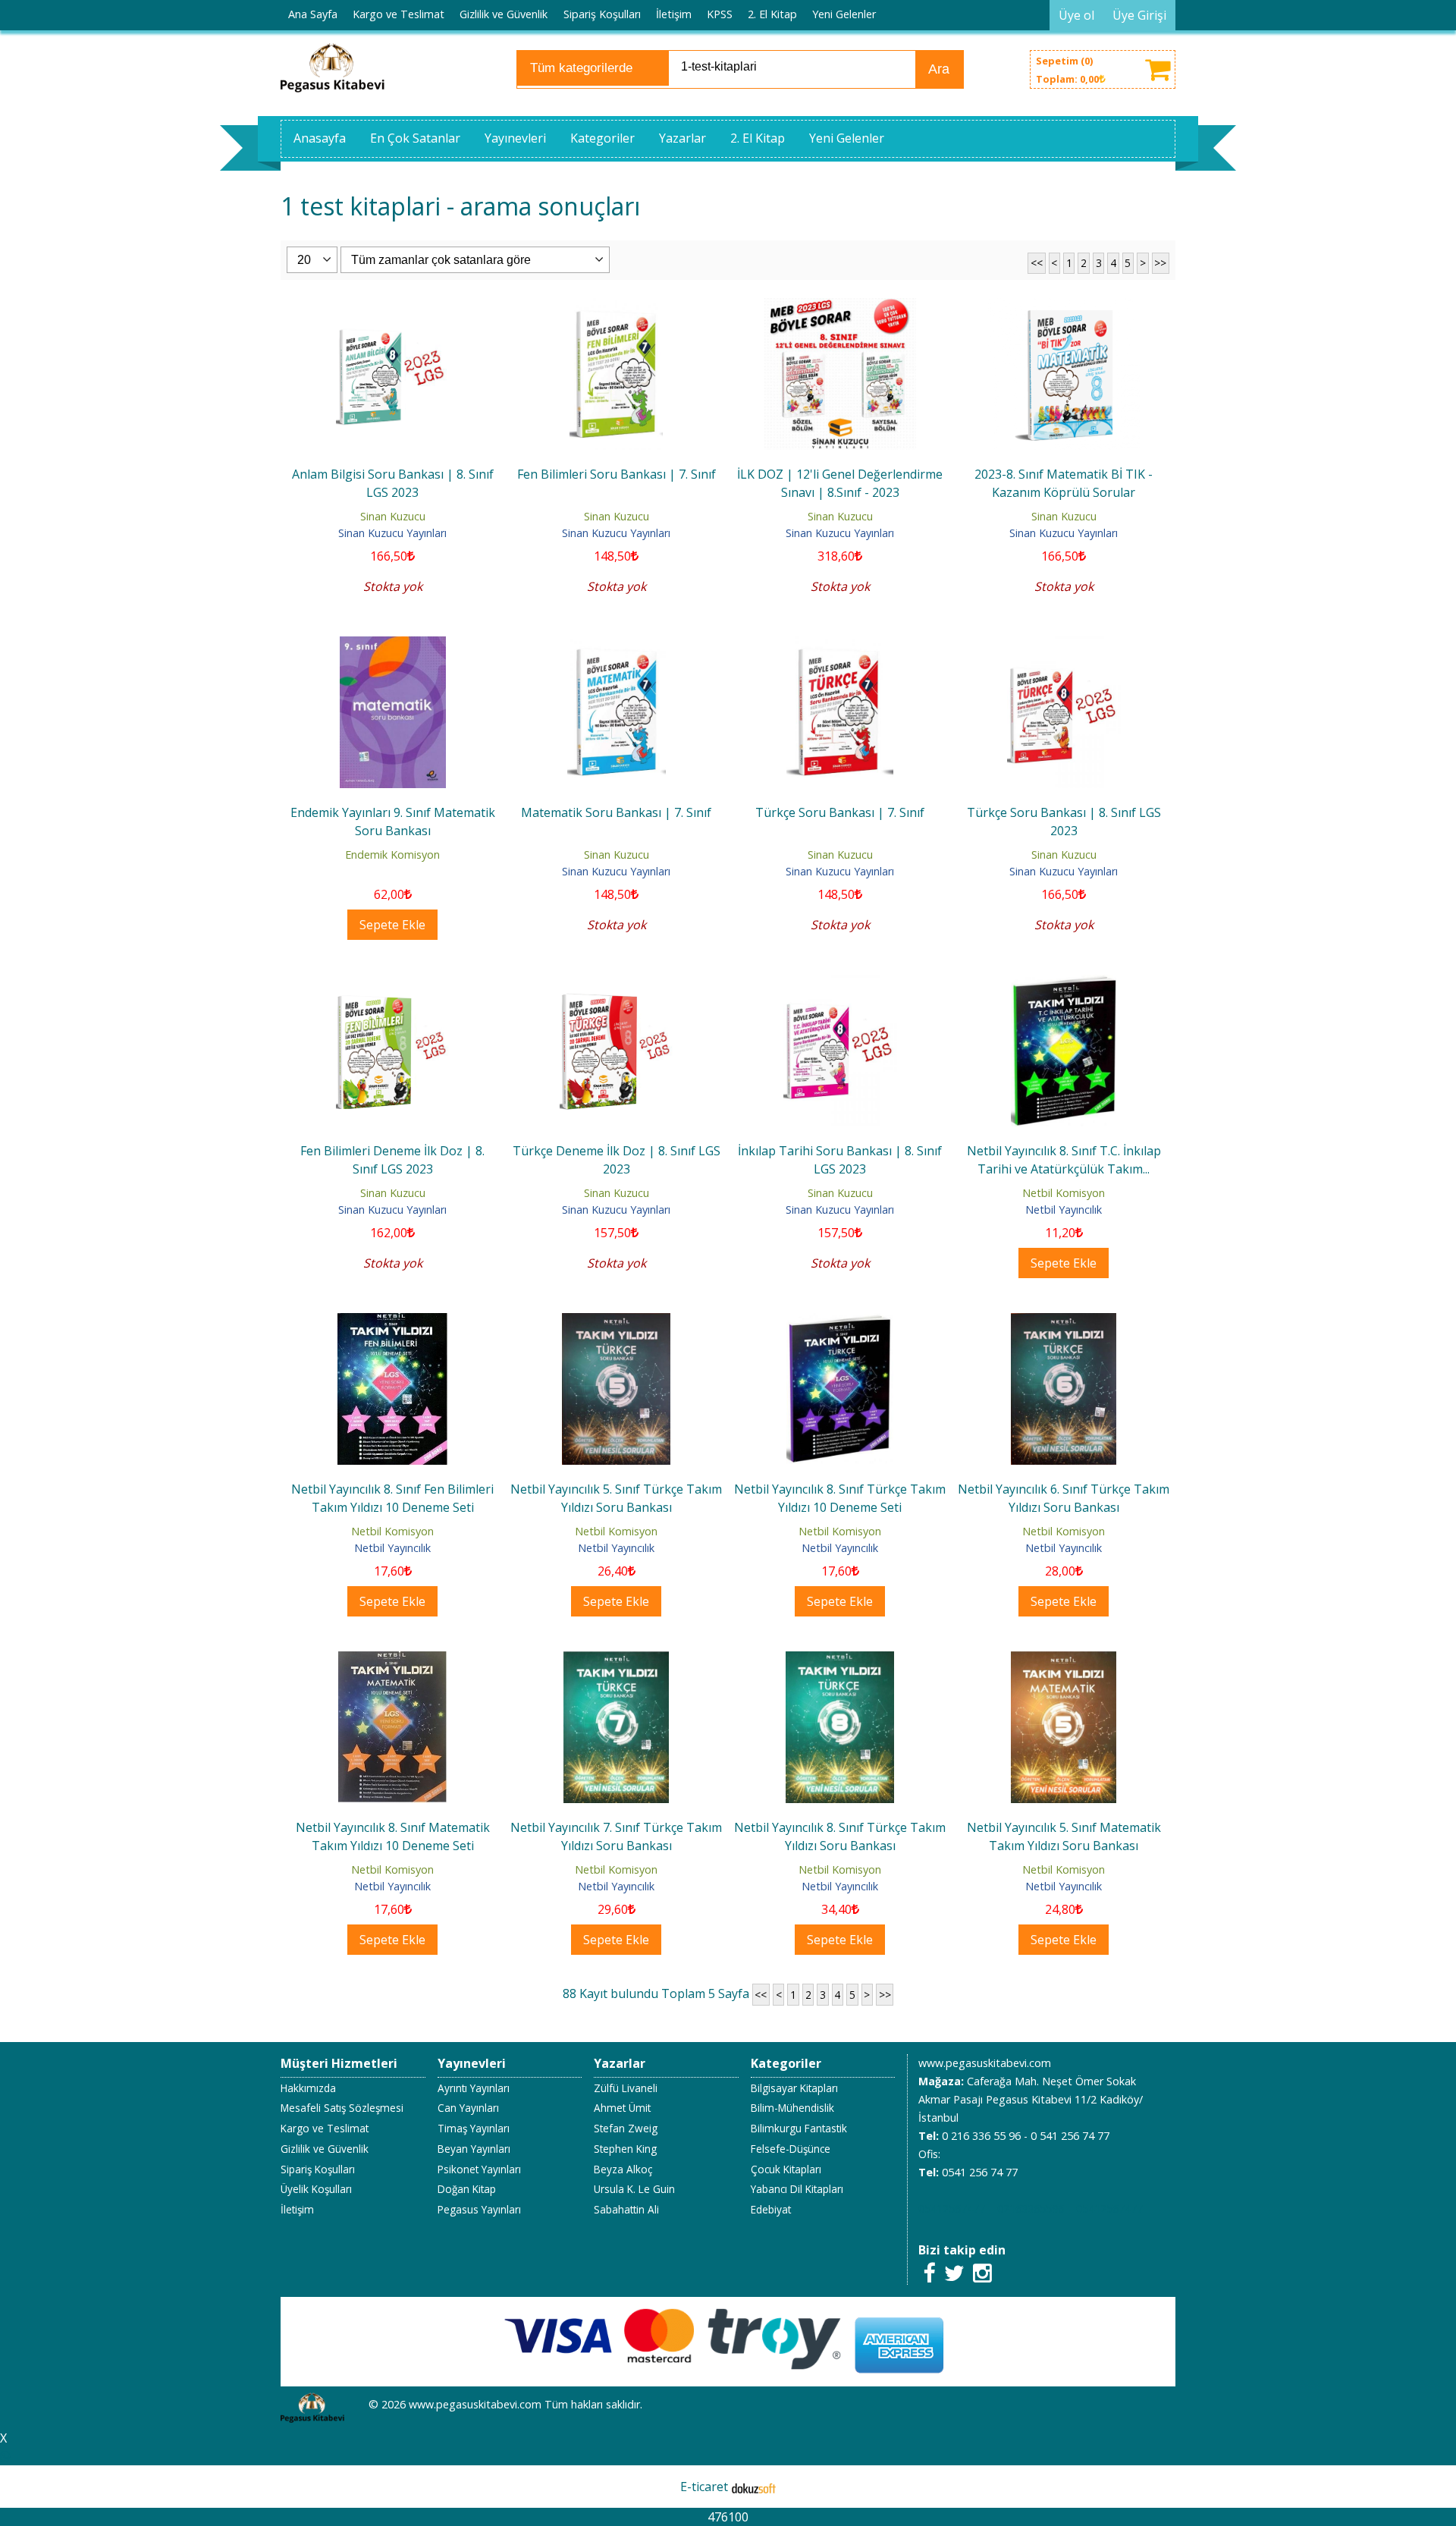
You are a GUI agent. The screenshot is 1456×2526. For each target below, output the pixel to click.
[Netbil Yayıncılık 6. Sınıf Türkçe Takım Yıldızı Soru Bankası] (1064, 1322)
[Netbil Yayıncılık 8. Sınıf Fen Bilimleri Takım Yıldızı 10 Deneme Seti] (393, 1322)
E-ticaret (704, 2487)
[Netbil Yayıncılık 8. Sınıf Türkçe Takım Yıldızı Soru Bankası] (840, 1660)
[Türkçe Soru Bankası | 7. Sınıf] (840, 646)
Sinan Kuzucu (393, 516)
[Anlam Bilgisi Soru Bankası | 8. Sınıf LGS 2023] (393, 307)
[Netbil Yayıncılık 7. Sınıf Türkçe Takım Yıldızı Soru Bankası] (617, 1660)
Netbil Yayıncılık (1064, 1210)
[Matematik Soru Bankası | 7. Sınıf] (617, 646)
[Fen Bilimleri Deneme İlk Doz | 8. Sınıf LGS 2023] (393, 984)
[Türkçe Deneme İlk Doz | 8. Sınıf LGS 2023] (617, 984)
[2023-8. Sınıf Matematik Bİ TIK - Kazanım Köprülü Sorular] (1064, 307)
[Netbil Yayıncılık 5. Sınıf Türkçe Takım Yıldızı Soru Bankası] (617, 1322)
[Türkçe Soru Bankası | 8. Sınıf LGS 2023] (1064, 646)
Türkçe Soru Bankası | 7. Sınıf (840, 812)
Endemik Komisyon (392, 855)
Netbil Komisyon (1064, 1193)
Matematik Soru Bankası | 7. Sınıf (616, 812)
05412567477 (952, 2209)
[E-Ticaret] (754, 2487)
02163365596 (1031, 2209)
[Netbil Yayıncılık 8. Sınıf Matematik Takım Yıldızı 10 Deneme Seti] (392, 1660)
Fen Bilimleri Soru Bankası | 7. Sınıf (617, 474)
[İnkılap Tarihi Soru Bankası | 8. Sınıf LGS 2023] (840, 984)
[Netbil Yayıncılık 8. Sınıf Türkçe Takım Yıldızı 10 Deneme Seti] (840, 1322)
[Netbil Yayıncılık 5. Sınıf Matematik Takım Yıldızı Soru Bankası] (1064, 1660)
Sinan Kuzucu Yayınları (392, 533)
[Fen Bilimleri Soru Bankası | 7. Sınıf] (617, 307)
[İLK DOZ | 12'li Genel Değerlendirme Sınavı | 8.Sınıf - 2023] (840, 307)
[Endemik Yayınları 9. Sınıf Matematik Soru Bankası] (393, 646)
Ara (939, 69)
